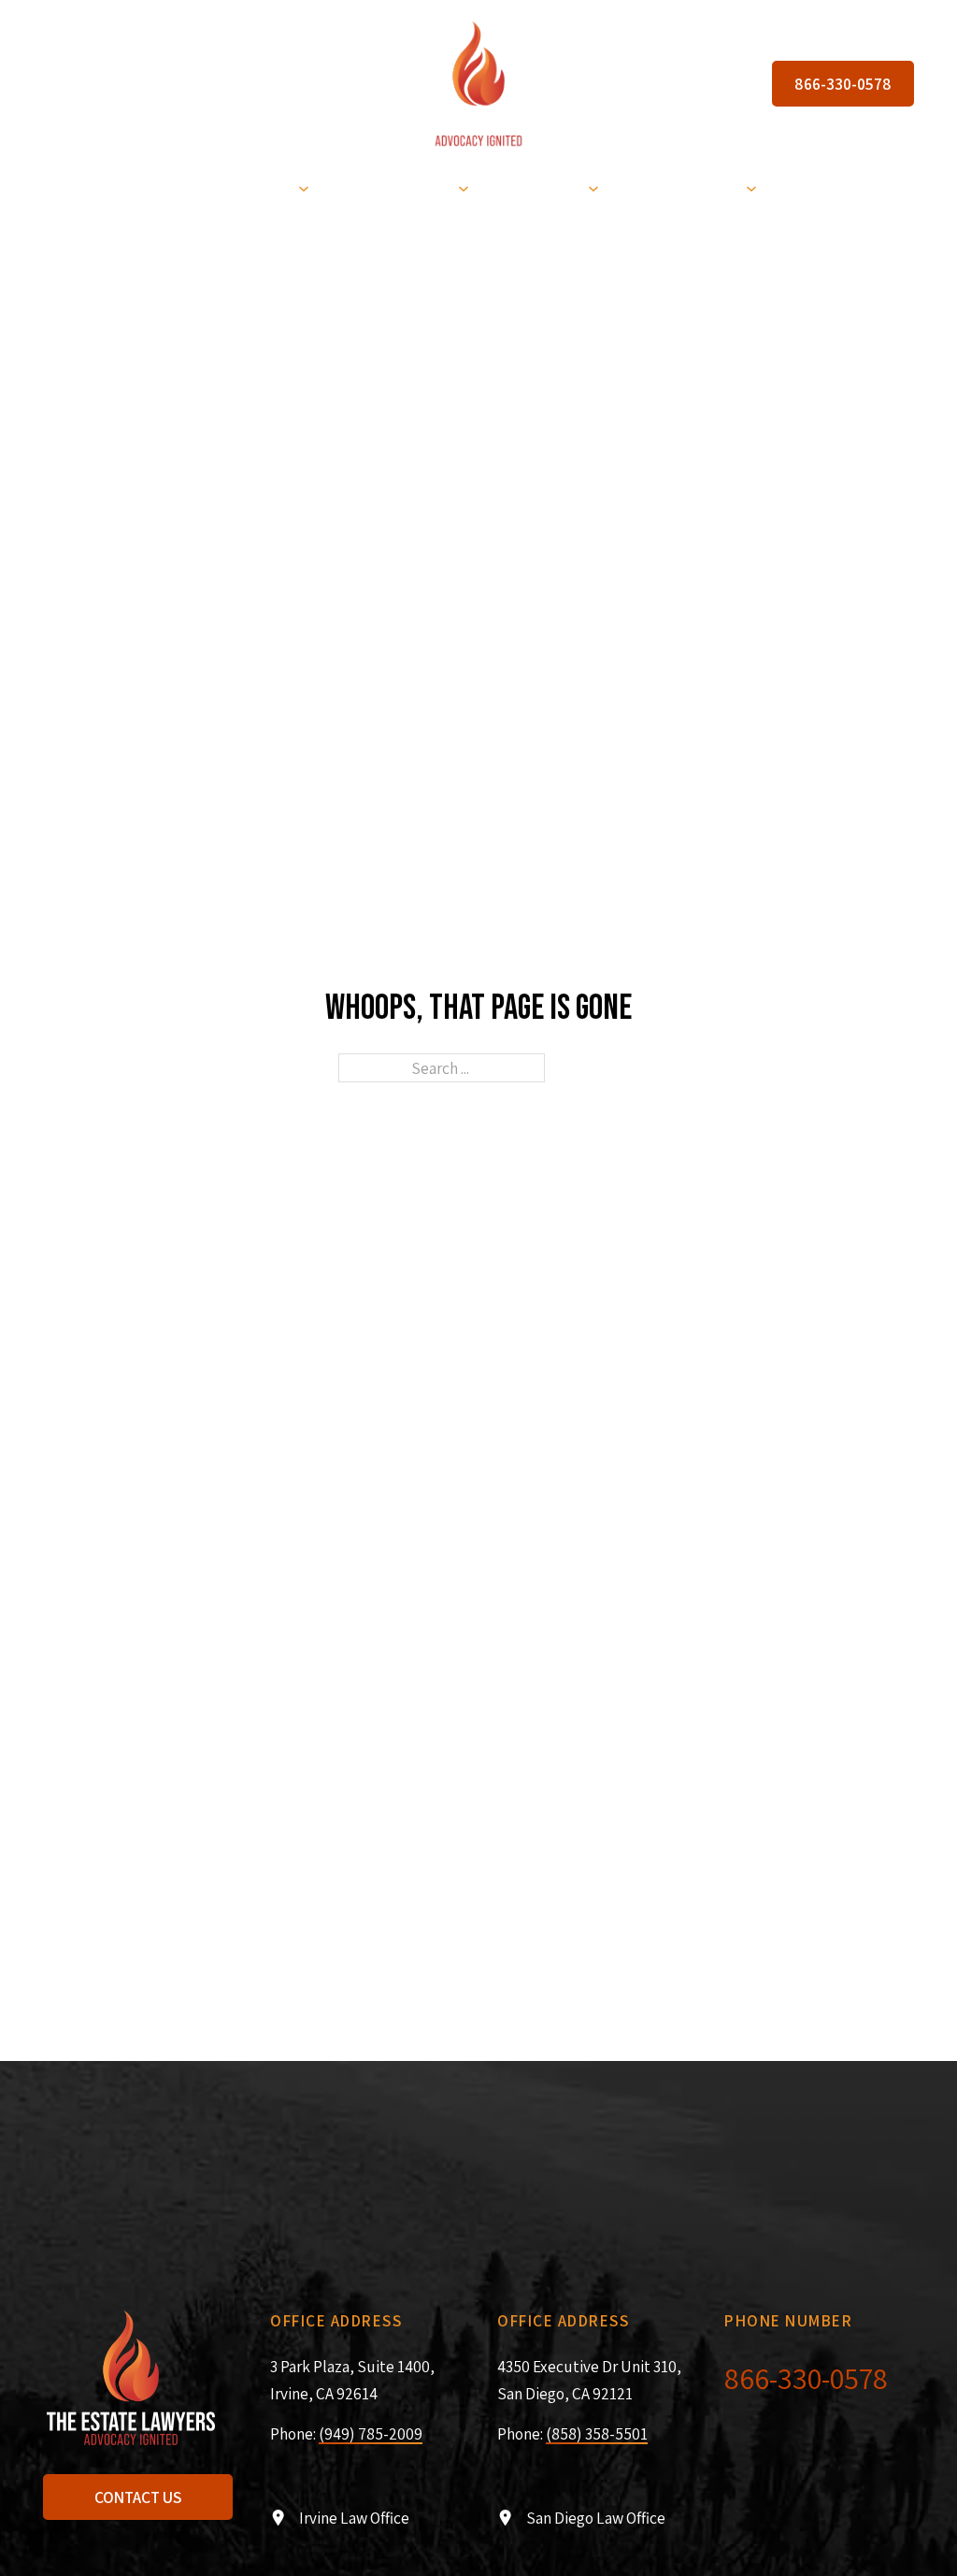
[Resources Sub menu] (593, 188)
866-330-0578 (843, 84)
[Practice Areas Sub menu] (304, 188)
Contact (816, 187)
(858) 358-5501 (597, 2433)
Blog (643, 187)
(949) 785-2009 (371, 2433)
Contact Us (138, 2497)
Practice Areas (232, 187)
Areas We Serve (392, 187)
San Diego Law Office (596, 2518)
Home (129, 187)
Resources (537, 187)
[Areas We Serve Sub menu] (464, 188)
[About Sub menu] (751, 188)
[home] (478, 83)
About (712, 187)
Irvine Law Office (354, 2518)
